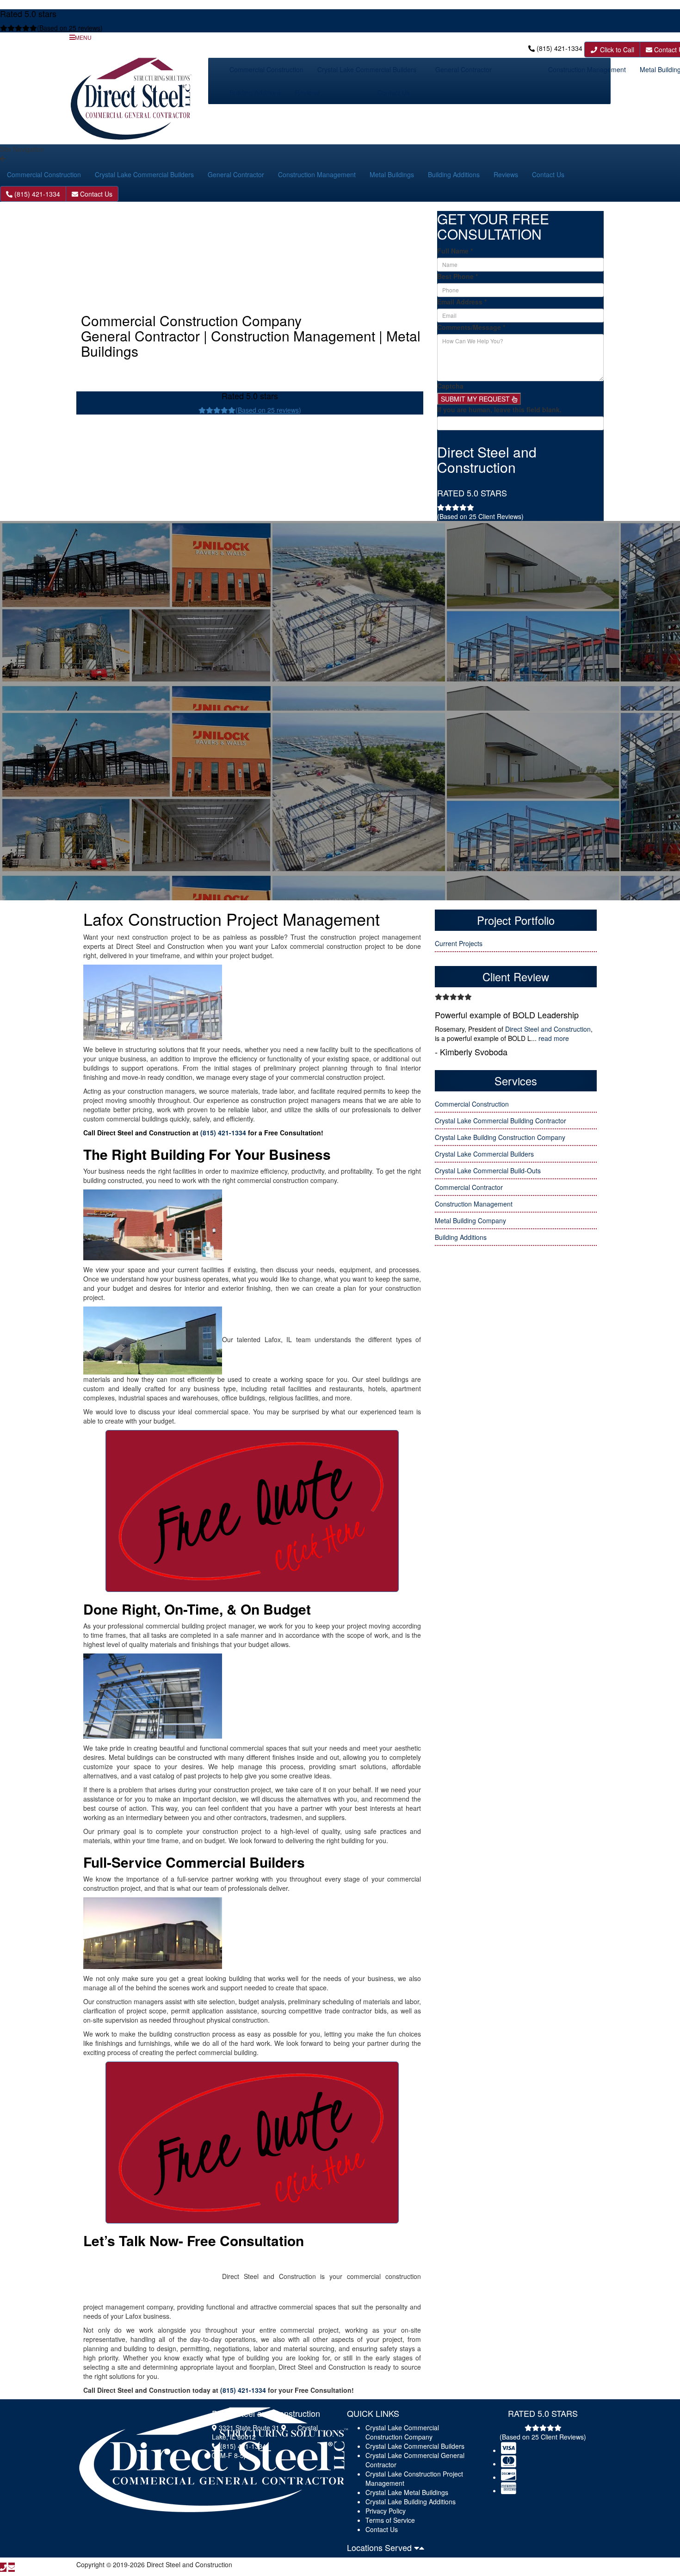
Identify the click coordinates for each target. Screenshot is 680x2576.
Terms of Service (390, 2520)
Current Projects (459, 943)
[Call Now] (3, 2567)
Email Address (462, 302)
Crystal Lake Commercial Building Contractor (501, 1121)
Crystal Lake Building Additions (411, 2502)
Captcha (450, 386)
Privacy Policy (386, 2511)
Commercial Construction (266, 69)
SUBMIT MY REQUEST (476, 399)
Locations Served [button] (380, 2547)
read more (554, 1038)
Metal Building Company (470, 1220)
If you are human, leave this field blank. (499, 409)
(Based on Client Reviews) (480, 516)
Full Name (455, 251)
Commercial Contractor (469, 1187)
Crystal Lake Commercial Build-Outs (488, 1170)
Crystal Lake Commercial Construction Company (402, 2432)
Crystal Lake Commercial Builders (367, 69)
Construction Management (587, 69)
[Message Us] (12, 2567)
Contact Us (394, 93)
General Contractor (464, 69)
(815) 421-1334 (559, 48)
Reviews (307, 93)
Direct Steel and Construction (548, 1029)
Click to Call (616, 50)
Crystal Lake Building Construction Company (500, 1137)
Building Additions (255, 93)
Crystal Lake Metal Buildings (407, 2492)
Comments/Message (471, 327)
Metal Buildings (392, 174)
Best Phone (457, 276)
